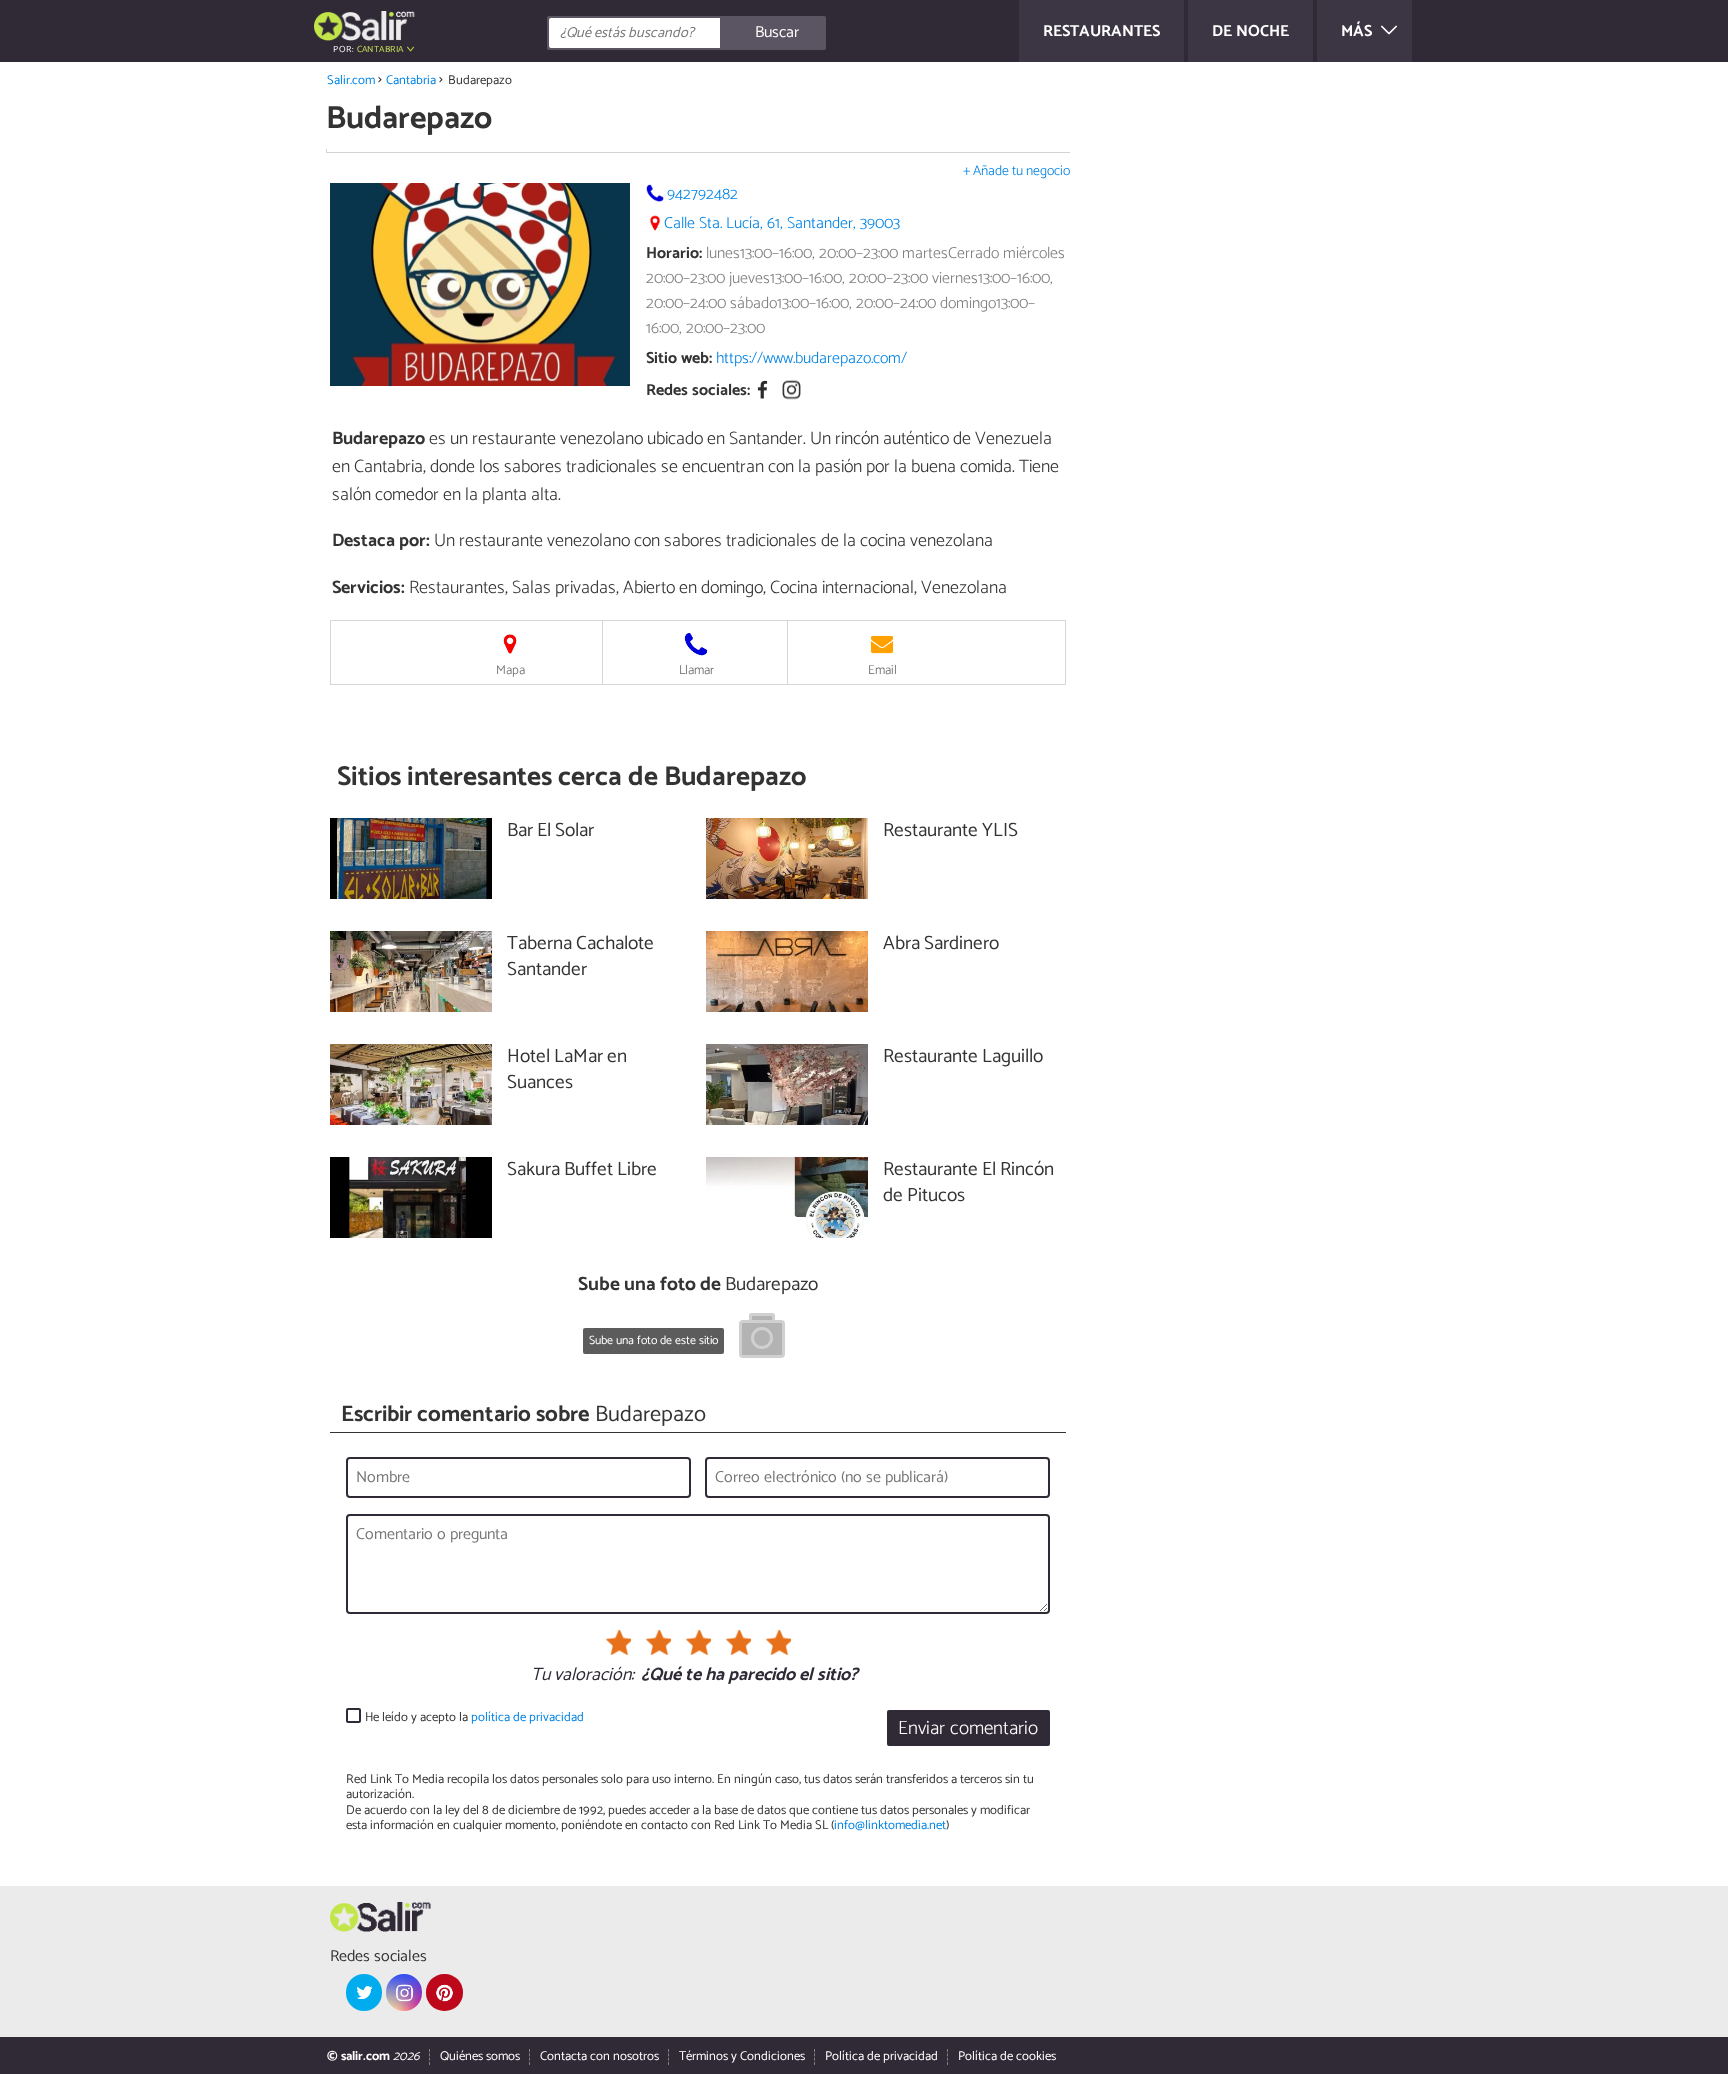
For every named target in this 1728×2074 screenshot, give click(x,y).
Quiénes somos (480, 2056)
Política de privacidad (881, 2056)
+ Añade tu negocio (1016, 171)
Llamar (696, 670)
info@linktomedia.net (890, 1825)
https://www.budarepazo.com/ (811, 358)
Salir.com (351, 80)
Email (882, 670)
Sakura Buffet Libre (582, 1170)
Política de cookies (1007, 2056)
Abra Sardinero (941, 944)
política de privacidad (527, 1717)
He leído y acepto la (474, 1717)
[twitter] (364, 1992)
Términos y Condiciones (742, 2056)
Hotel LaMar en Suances (567, 1071)
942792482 (702, 194)
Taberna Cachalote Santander (580, 958)
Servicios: (368, 588)
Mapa (510, 670)
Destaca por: (381, 541)
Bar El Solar (550, 831)
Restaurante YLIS (950, 831)
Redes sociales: (698, 391)
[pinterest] (444, 1992)
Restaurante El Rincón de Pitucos (968, 1184)
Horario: (674, 253)
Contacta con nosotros (599, 2056)
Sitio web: (679, 358)
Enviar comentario (968, 1728)
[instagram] (404, 1992)
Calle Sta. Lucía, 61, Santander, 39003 (782, 223)
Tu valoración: (582, 1676)
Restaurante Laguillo (963, 1057)
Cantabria (411, 80)
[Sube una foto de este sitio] (762, 1339)
